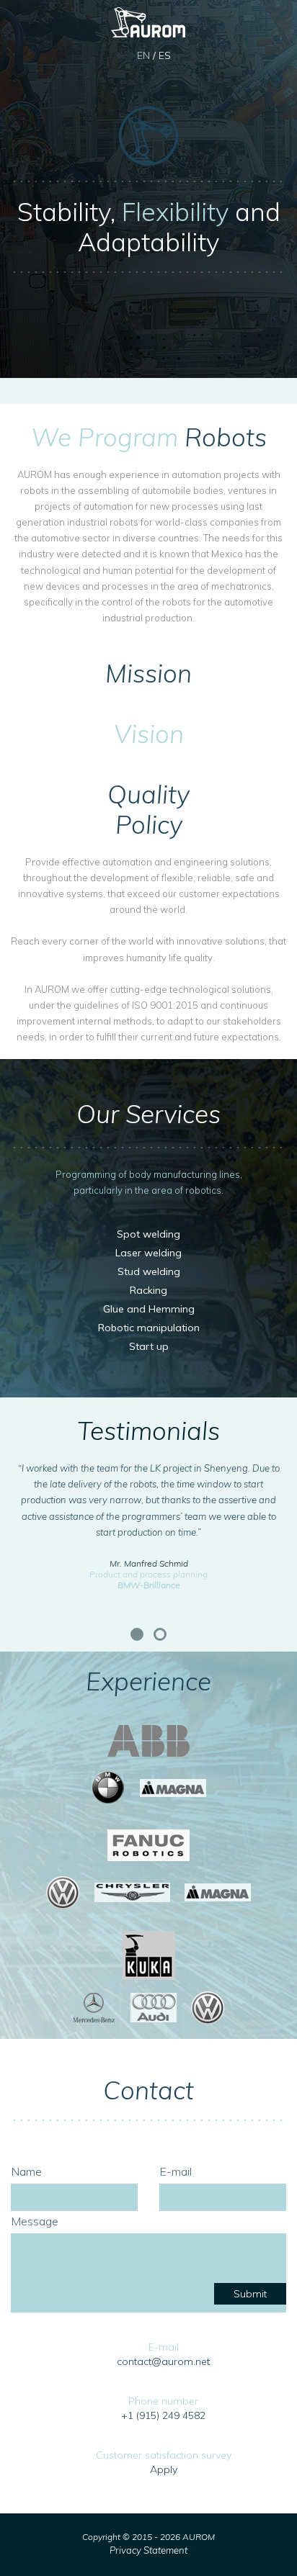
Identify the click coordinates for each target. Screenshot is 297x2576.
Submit (250, 2294)
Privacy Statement (148, 2550)
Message (35, 2221)
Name (26, 2171)
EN (143, 55)
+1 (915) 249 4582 (163, 2415)
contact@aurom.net (163, 2361)
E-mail (176, 2171)
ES (165, 55)
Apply (164, 2469)
